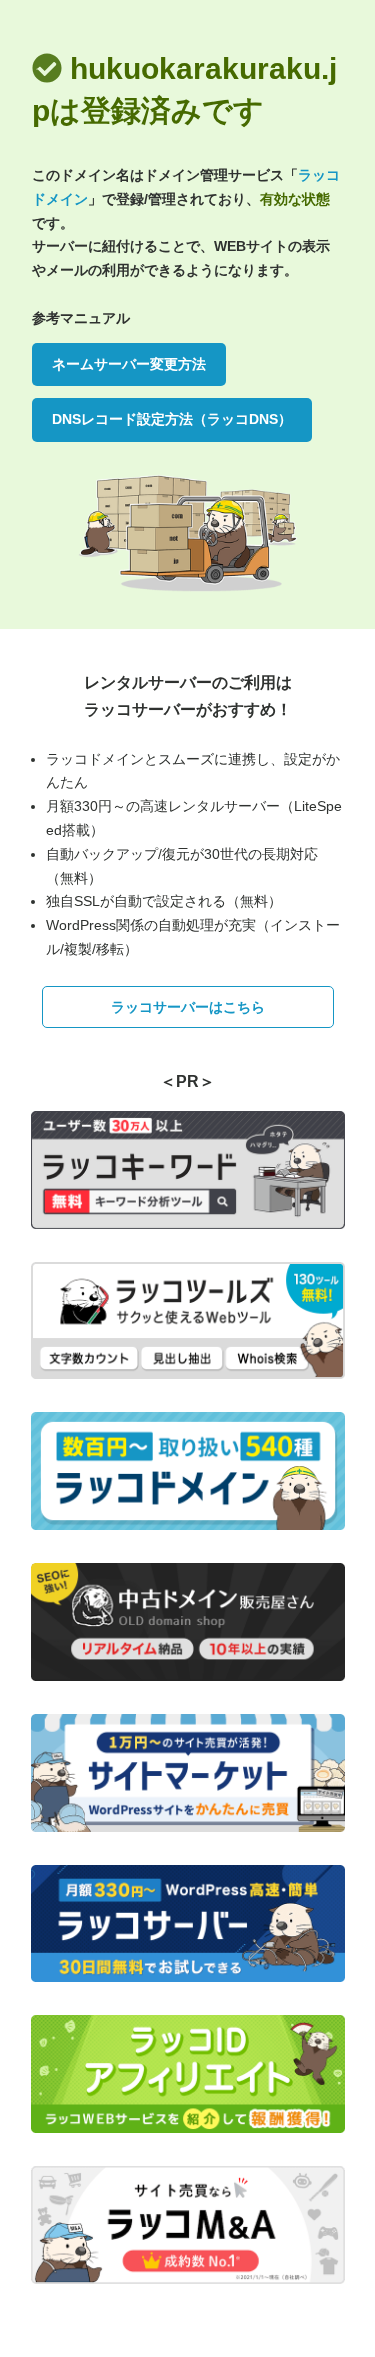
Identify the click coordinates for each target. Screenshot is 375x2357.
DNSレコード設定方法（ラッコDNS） (172, 419)
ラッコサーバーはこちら (188, 1007)
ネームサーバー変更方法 (129, 364)
